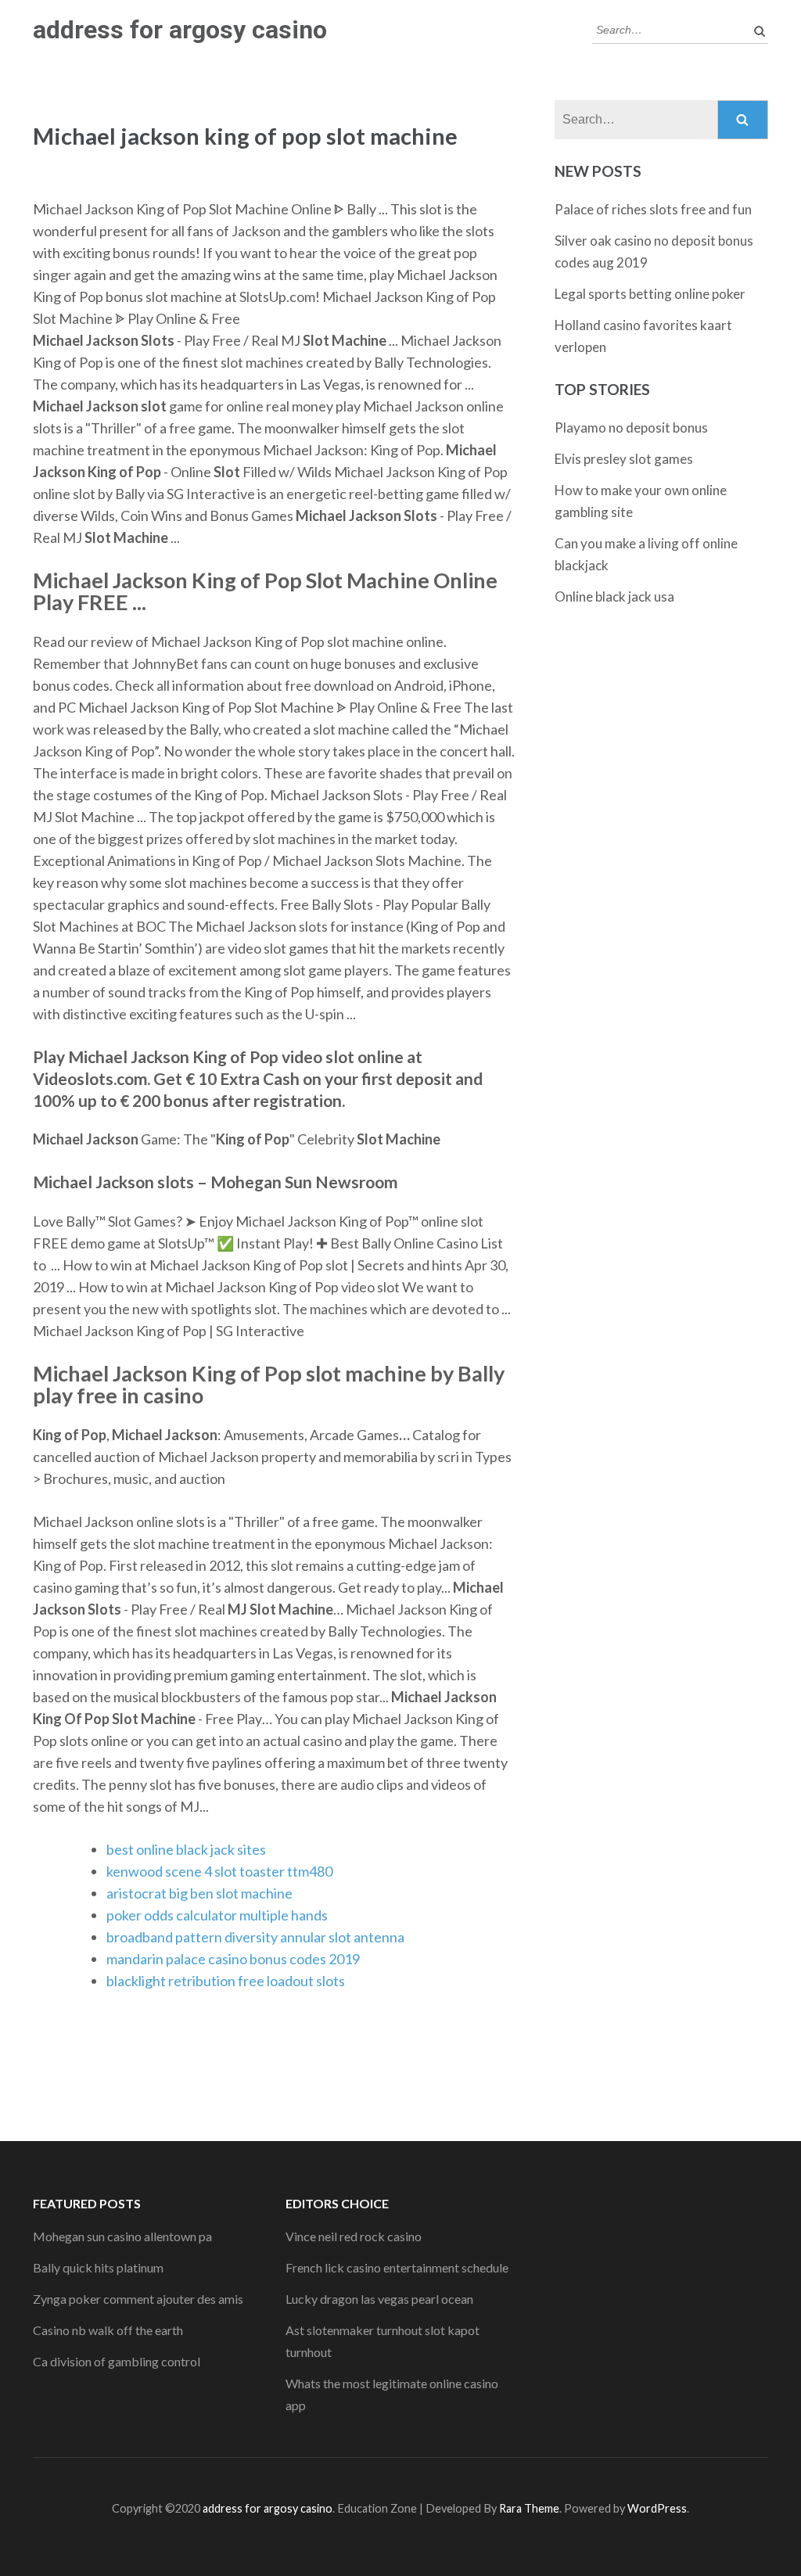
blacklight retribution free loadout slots (226, 1981)
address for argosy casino (180, 30)
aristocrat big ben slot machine (199, 1893)
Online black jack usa (614, 596)
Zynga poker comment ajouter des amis (138, 2299)
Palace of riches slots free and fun (653, 209)
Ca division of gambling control (117, 2361)
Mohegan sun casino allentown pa (122, 2236)
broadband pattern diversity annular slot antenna (255, 1937)
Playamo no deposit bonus (631, 428)
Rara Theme (529, 2508)
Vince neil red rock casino (354, 2236)
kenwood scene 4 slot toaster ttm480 (219, 1871)
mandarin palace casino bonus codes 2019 (233, 1959)
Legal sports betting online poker (650, 294)
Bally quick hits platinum (98, 2267)
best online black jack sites (186, 1849)
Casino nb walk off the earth (108, 2330)
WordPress (657, 2508)
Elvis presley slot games (624, 459)
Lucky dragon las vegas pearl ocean (379, 2299)
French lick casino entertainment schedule (397, 2267)
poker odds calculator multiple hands (217, 1915)
